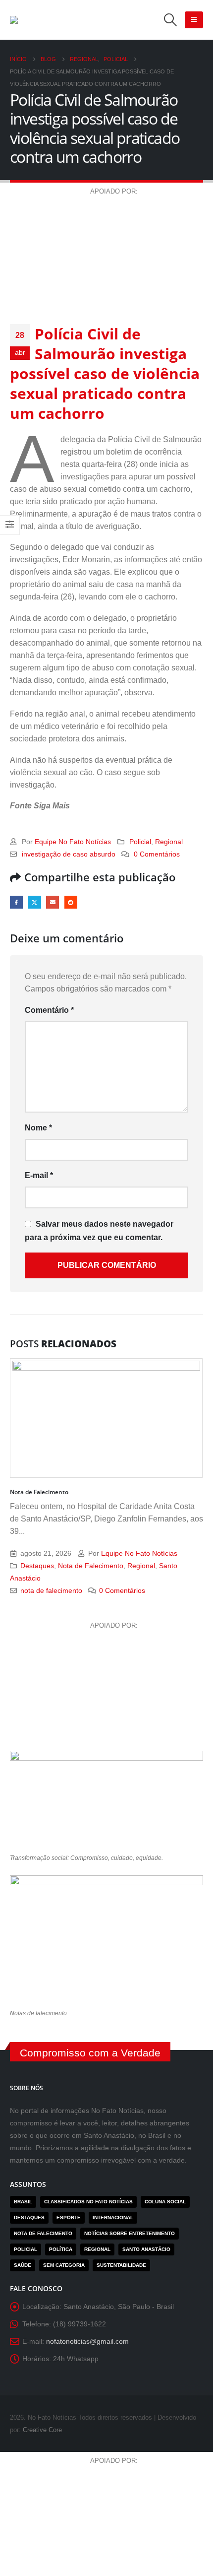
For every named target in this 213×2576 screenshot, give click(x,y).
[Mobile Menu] (194, 20)
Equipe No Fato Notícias (73, 842)
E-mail (53, 902)
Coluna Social (165, 2202)
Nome (38, 1128)
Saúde (23, 2265)
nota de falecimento (51, 1590)
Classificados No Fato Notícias (88, 2202)
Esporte (69, 2217)
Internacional (113, 2217)
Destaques (37, 1566)
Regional (169, 842)
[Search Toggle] (171, 20)
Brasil (23, 2202)
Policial (140, 842)
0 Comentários (157, 854)
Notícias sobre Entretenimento (130, 2233)
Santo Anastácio (146, 2249)
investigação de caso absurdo (69, 854)
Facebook (16, 902)
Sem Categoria (64, 2265)
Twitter (35, 902)
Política (61, 2249)
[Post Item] (106, 1418)
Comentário (49, 1010)
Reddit (71, 902)
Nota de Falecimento (39, 1492)
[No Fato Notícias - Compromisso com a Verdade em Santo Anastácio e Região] (59, 20)
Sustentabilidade (121, 2265)
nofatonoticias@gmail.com (87, 2341)
